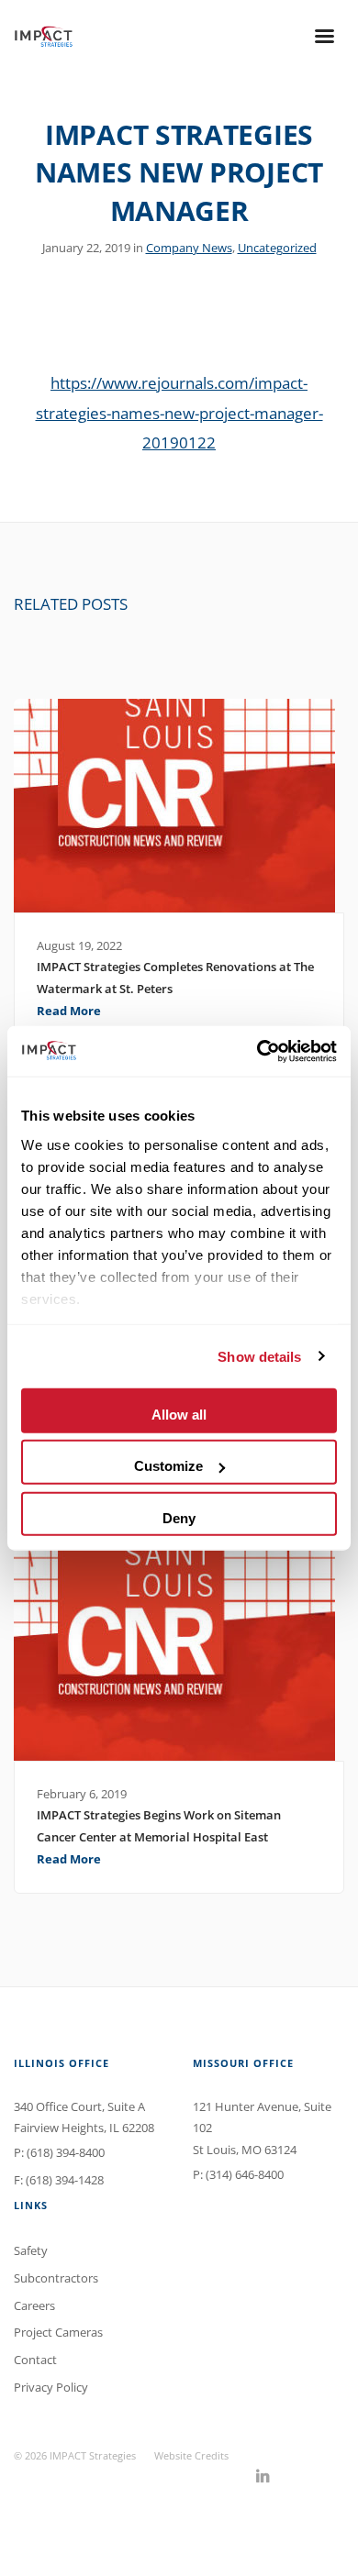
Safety (31, 2250)
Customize (168, 1466)
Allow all (179, 1415)
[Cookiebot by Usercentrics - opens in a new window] (257, 1051)
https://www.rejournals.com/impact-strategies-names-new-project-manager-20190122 (179, 412)
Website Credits (191, 2455)
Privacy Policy (51, 2387)
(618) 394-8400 (66, 2152)
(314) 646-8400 (245, 2174)
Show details (259, 1356)
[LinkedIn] (263, 2477)
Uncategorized (277, 248)
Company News (189, 248)
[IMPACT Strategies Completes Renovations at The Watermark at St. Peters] (179, 806)
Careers (34, 2305)
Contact (35, 2360)
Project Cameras (58, 2332)
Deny (179, 1517)
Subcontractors (56, 2278)
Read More (69, 1011)
